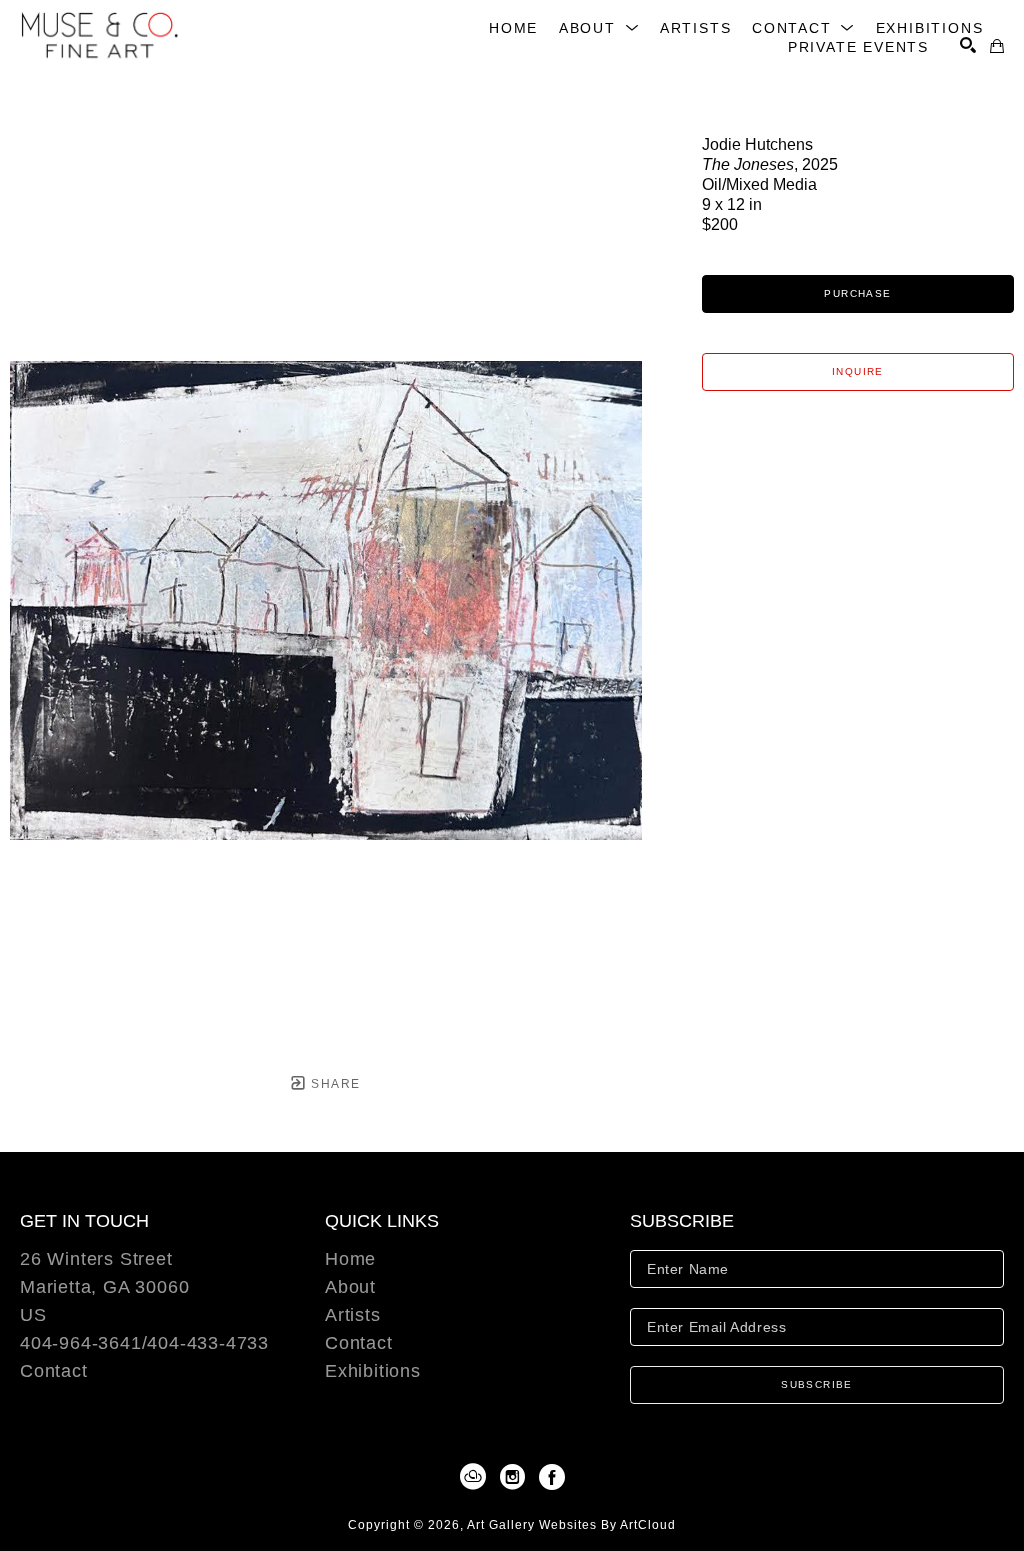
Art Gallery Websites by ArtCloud (571, 1525)
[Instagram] (516, 1477)
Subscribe (817, 1384)
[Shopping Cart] (997, 46)
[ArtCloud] (476, 1477)
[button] (599, 28)
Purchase (857, 293)
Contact (54, 1371)
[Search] (968, 45)
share (333, 1084)
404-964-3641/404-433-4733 (144, 1343)
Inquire (858, 371)
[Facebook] (552, 1477)
